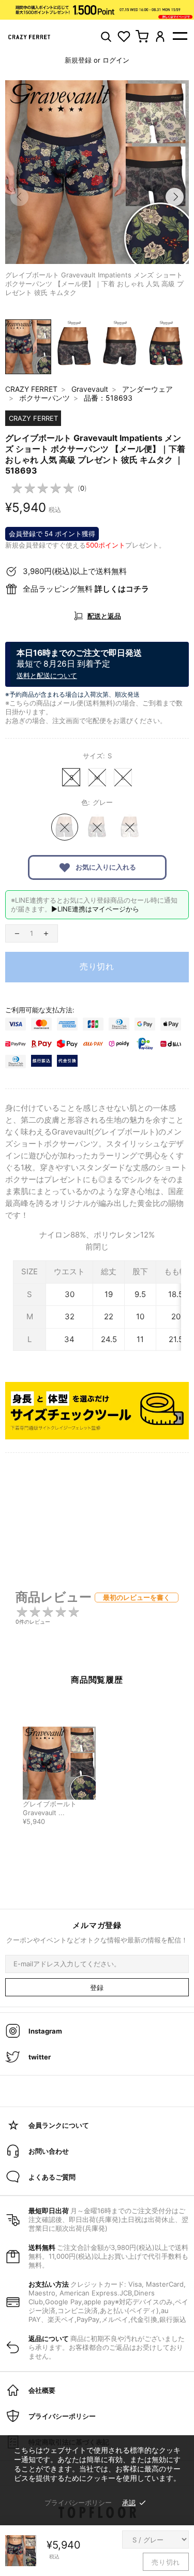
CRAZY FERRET (31, 389)
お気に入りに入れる (105, 867)
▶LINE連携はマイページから (95, 909)
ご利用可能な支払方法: (40, 1010)
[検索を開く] (106, 36)
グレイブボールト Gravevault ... (50, 1808)
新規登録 (78, 60)
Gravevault (90, 389)
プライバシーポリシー (78, 2503)
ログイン (116, 60)
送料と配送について (47, 675)
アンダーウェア (147, 389)
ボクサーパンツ (44, 398)
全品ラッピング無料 (86, 589)
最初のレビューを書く (137, 1597)
